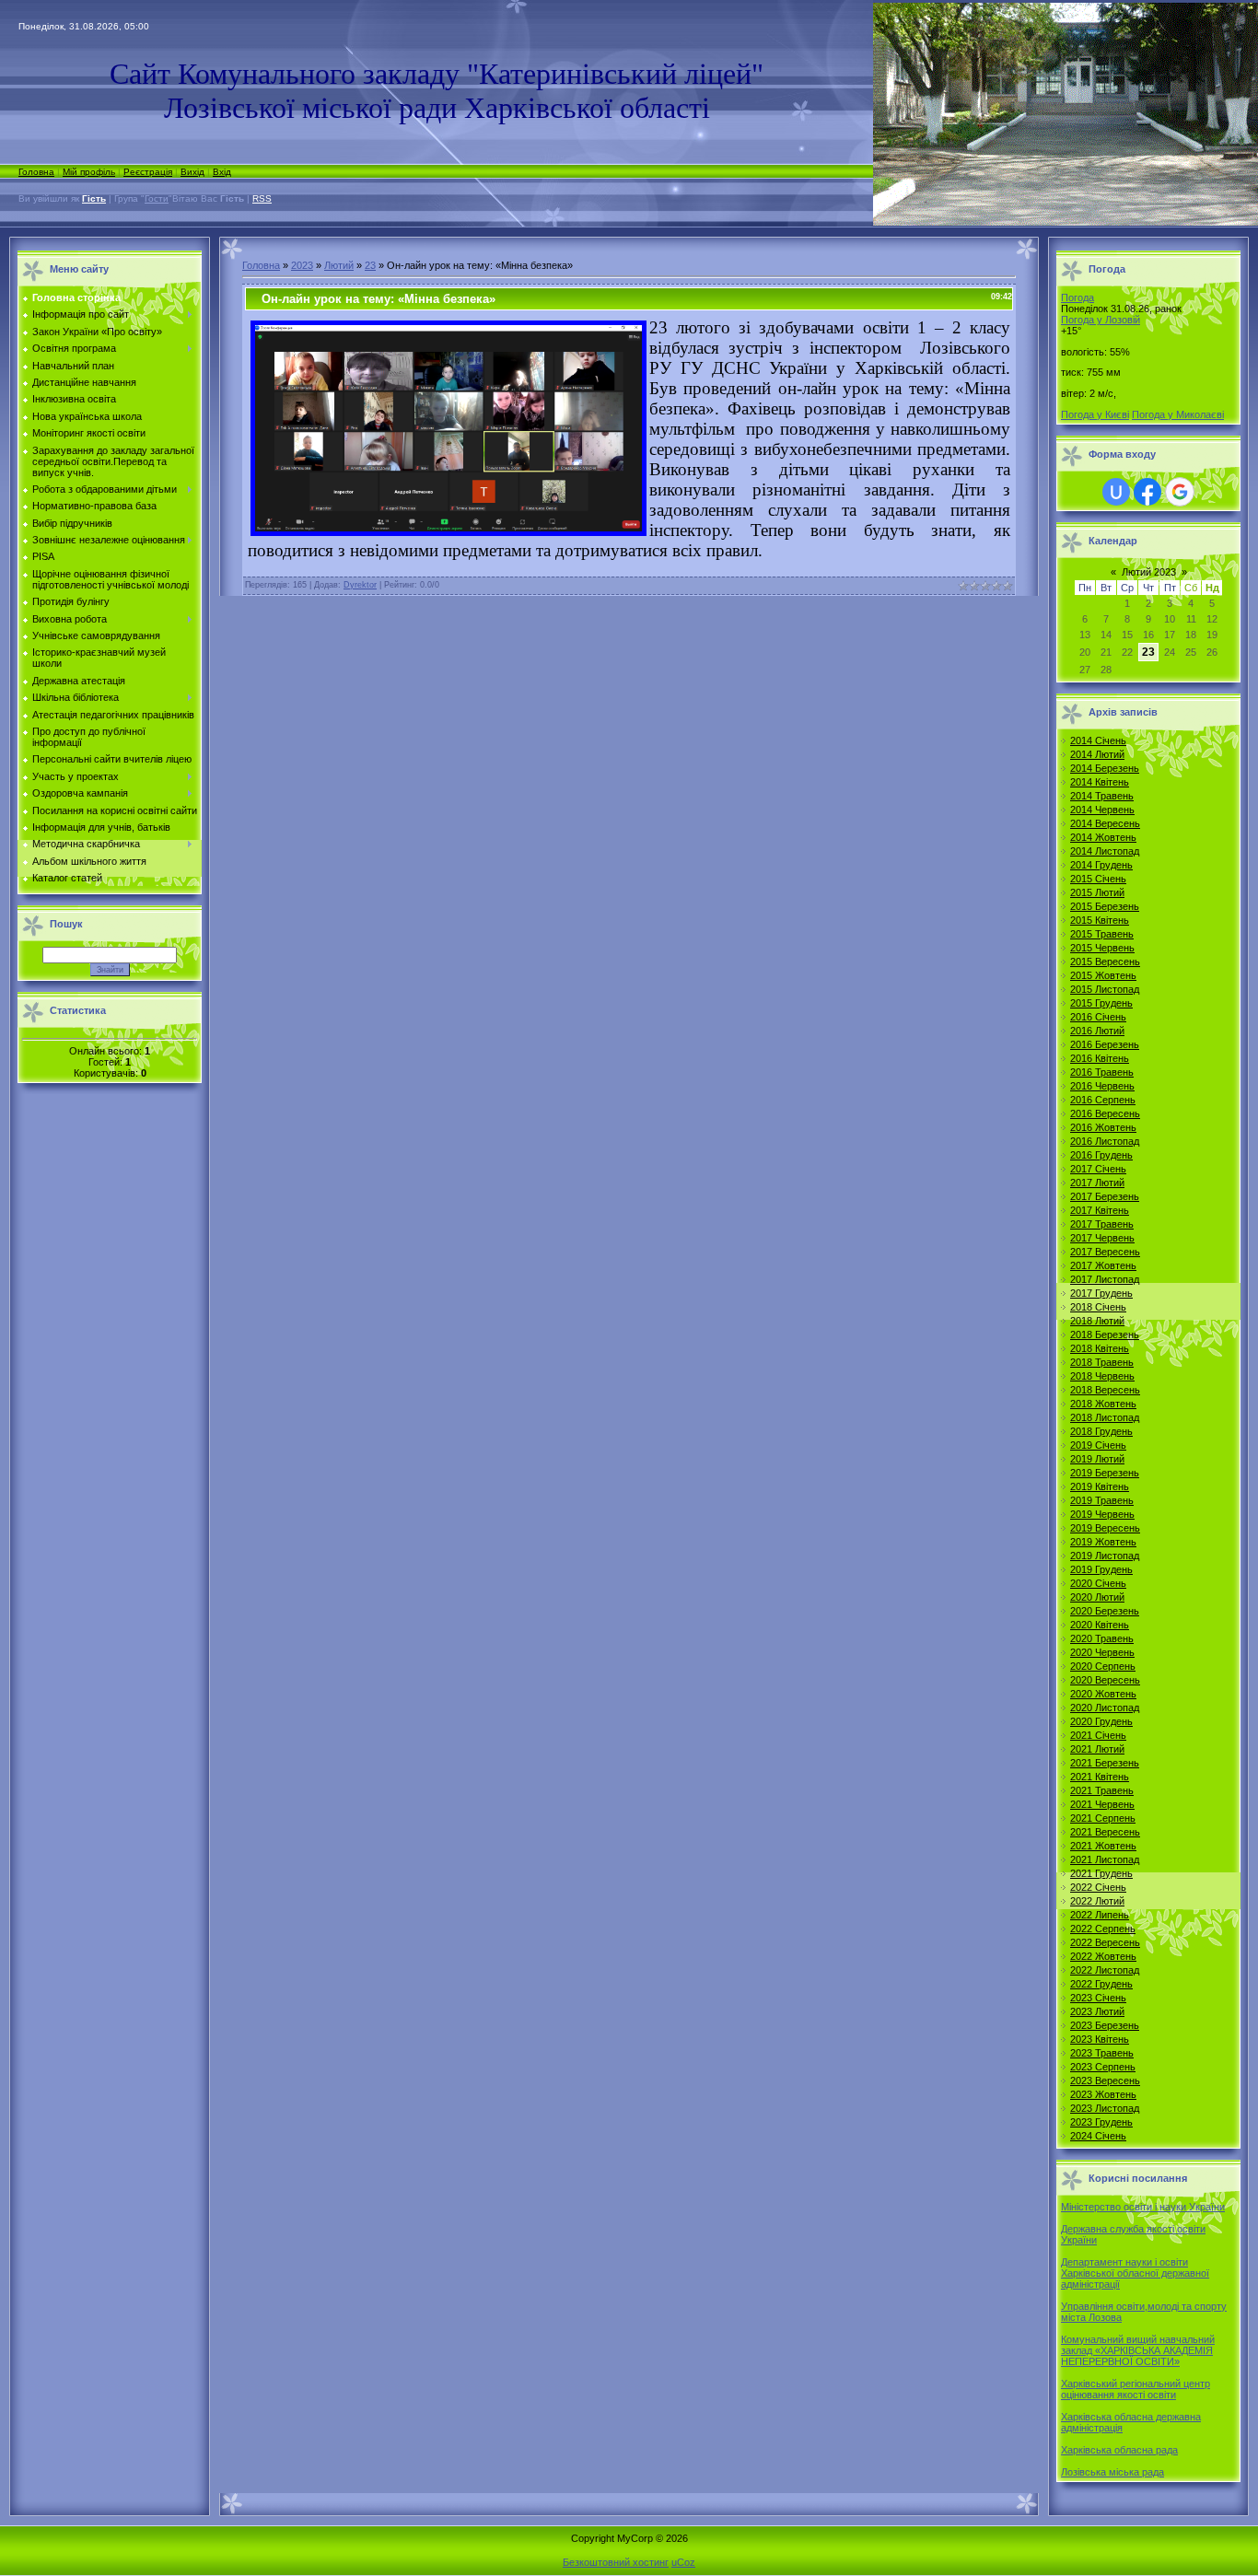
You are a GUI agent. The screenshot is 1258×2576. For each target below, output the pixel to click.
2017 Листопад (1105, 1279)
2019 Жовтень (1103, 1542)
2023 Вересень (1105, 2081)
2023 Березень (1105, 2025)
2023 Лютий (1097, 2011)
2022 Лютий (1097, 1901)
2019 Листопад (1105, 1556)
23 (370, 265)
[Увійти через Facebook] (1147, 492)
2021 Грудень (1101, 1873)
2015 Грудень (1101, 1003)
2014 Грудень (1101, 865)
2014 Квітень (1100, 782)
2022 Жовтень (1103, 1956)
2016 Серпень (1103, 1100)
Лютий (339, 265)
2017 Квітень (1100, 1210)
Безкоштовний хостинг (616, 2562)
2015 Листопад (1105, 989)
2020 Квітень (1100, 1625)
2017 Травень (1102, 1224)
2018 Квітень (1100, 1348)
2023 (302, 265)
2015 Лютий (1097, 892)
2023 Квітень (1100, 2039)
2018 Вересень (1105, 1390)
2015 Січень (1098, 879)
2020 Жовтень (1103, 1694)
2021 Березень (1105, 1763)
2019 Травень (1102, 1500)
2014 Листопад (1105, 851)
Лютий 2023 (1149, 572)
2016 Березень (1105, 1044)
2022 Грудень (1101, 1984)
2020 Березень (1105, 1611)
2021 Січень (1098, 1735)
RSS (262, 198)
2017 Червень (1102, 1238)
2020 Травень (1102, 1638)
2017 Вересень (1105, 1252)
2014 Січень (1098, 740)
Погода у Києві (1095, 414)
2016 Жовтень (1103, 1127)
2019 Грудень (1101, 1569)
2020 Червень (1102, 1652)
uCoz (683, 2562)
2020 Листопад (1105, 1708)
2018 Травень (1102, 1362)
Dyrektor (360, 585)
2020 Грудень (1101, 1721)
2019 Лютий (1097, 1459)
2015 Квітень (1100, 920)
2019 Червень (1102, 1514)
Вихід (192, 172)
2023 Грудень (1101, 2122)
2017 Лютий (1097, 1183)
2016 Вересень (1105, 1113)
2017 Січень (1098, 1169)
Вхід (222, 172)
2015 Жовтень (1103, 975)
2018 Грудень (1101, 1431)
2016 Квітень (1100, 1058)
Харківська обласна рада (1119, 2450)
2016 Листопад (1105, 1141)
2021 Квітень (1100, 1777)
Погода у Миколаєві (1178, 414)
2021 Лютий (1097, 1749)
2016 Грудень (1101, 1155)
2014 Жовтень (1103, 837)
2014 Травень (1102, 796)
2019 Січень (1098, 1445)
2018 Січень (1098, 1307)
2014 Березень (1105, 768)
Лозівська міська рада (1112, 2472)
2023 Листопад (1105, 2108)
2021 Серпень (1103, 1818)
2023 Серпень (1103, 2067)
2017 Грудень (1101, 1293)
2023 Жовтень (1103, 2094)
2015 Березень (1105, 906)
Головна (36, 172)
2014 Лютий (1097, 754)
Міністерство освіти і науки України (1143, 2207)
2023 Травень (1102, 2053)
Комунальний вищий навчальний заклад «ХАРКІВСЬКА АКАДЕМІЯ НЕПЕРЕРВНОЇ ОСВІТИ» (1138, 2350)
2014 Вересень (1105, 823)
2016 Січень (1098, 1017)
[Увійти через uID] (1116, 492)
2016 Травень (1102, 1072)
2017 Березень (1105, 1196)
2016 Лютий (1097, 1031)
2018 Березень (1105, 1335)
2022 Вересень (1105, 1942)
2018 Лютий (1097, 1321)
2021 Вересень (1105, 1832)
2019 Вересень (1105, 1528)
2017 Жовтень (1103, 1265)
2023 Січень (1098, 1998)
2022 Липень (1100, 1915)
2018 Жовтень (1103, 1404)
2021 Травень (1102, 1790)
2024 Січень (1098, 2136)
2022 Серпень (1103, 1929)
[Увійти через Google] (1180, 492)
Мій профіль (89, 172)
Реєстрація (148, 172)
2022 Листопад (1105, 1970)
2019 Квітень (1100, 1486)
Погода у (1101, 320)
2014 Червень (1102, 810)
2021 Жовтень (1103, 1846)
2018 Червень (1102, 1376)
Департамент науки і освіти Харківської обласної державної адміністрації (1135, 2273)
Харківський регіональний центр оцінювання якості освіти (1136, 2389)
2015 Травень (1102, 934)
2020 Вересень (1105, 1680)
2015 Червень (1102, 948)
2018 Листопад (1105, 1417)
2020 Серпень (1103, 1666)
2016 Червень (1102, 1086)
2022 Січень (1098, 1887)
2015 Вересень (1105, 962)
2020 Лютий (1097, 1597)
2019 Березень (1105, 1473)
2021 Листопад (1105, 1859)
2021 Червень (1102, 1804)
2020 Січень (1098, 1583)
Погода (1077, 297)
